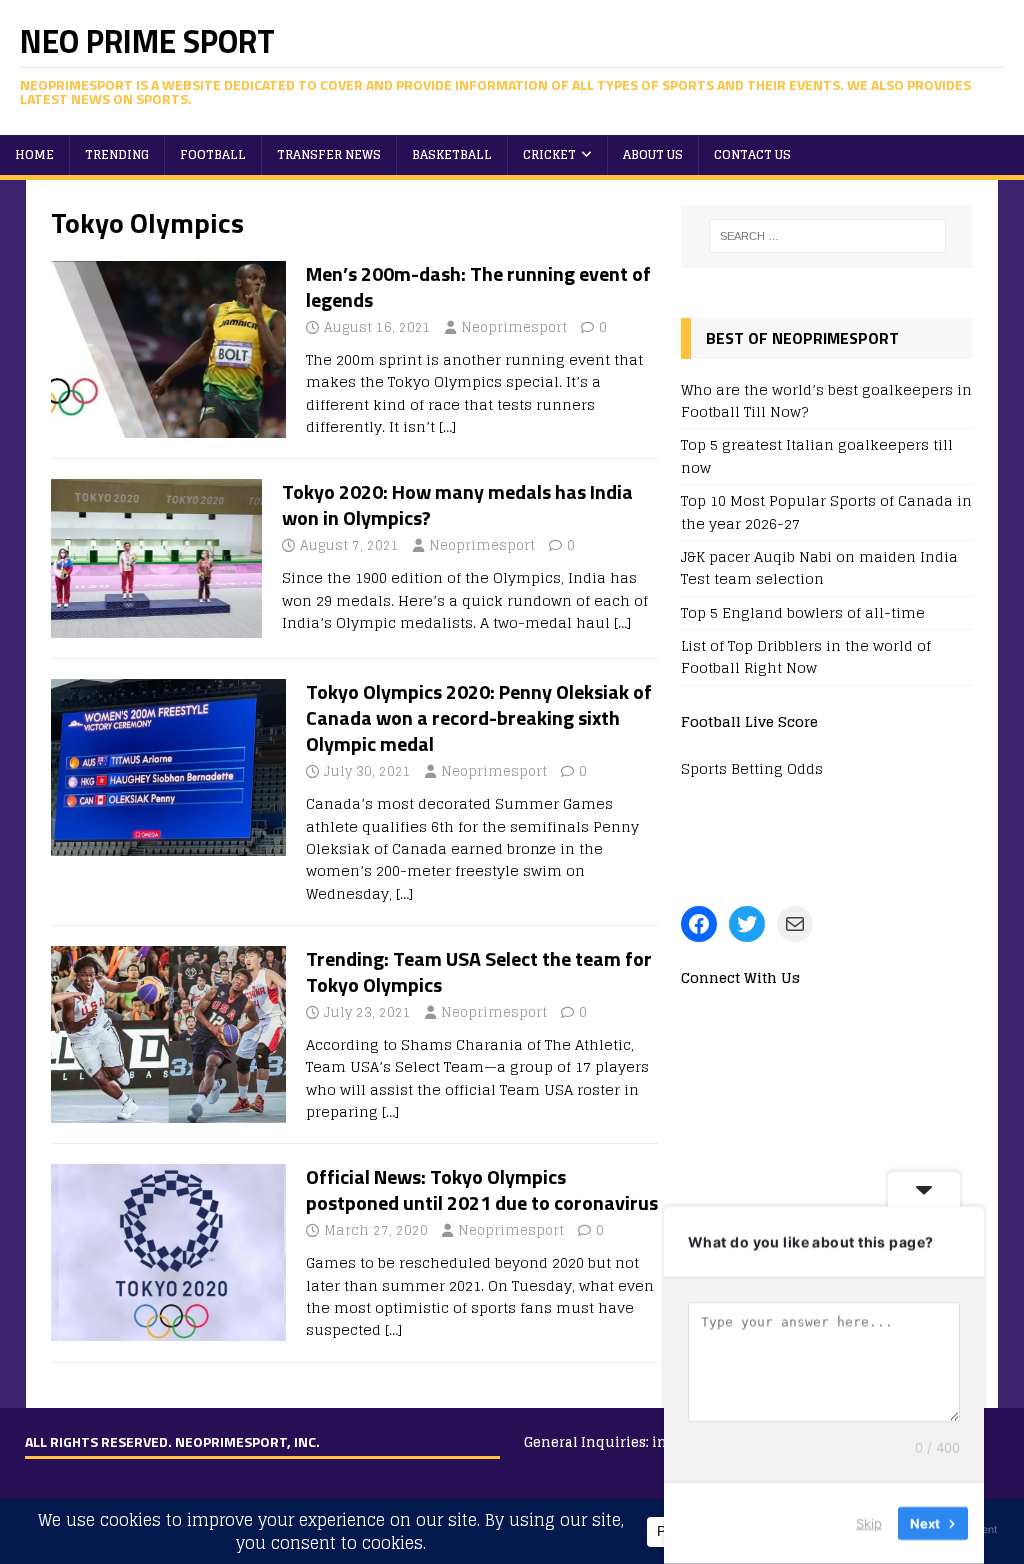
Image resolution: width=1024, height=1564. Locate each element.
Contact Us (752, 154)
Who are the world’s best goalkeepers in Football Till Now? (826, 400)
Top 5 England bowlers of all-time (803, 612)
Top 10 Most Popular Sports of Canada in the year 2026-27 (826, 511)
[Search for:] (827, 236)
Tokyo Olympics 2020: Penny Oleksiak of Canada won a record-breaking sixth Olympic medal (479, 717)
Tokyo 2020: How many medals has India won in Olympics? (457, 504)
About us (653, 154)
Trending (117, 154)
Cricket (549, 154)
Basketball (452, 154)
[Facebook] (699, 924)
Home (34, 154)
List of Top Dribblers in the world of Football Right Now (806, 656)
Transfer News (329, 154)
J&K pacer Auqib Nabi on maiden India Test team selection (819, 567)
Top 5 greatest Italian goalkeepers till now (817, 455)
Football (213, 154)
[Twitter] (747, 924)
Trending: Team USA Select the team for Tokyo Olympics (479, 971)
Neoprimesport (514, 327)
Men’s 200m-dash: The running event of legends (478, 286)
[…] (447, 426)
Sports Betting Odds (752, 768)
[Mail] (795, 924)
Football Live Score (749, 721)
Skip (869, 1523)
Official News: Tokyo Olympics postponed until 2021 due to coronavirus (482, 1189)
